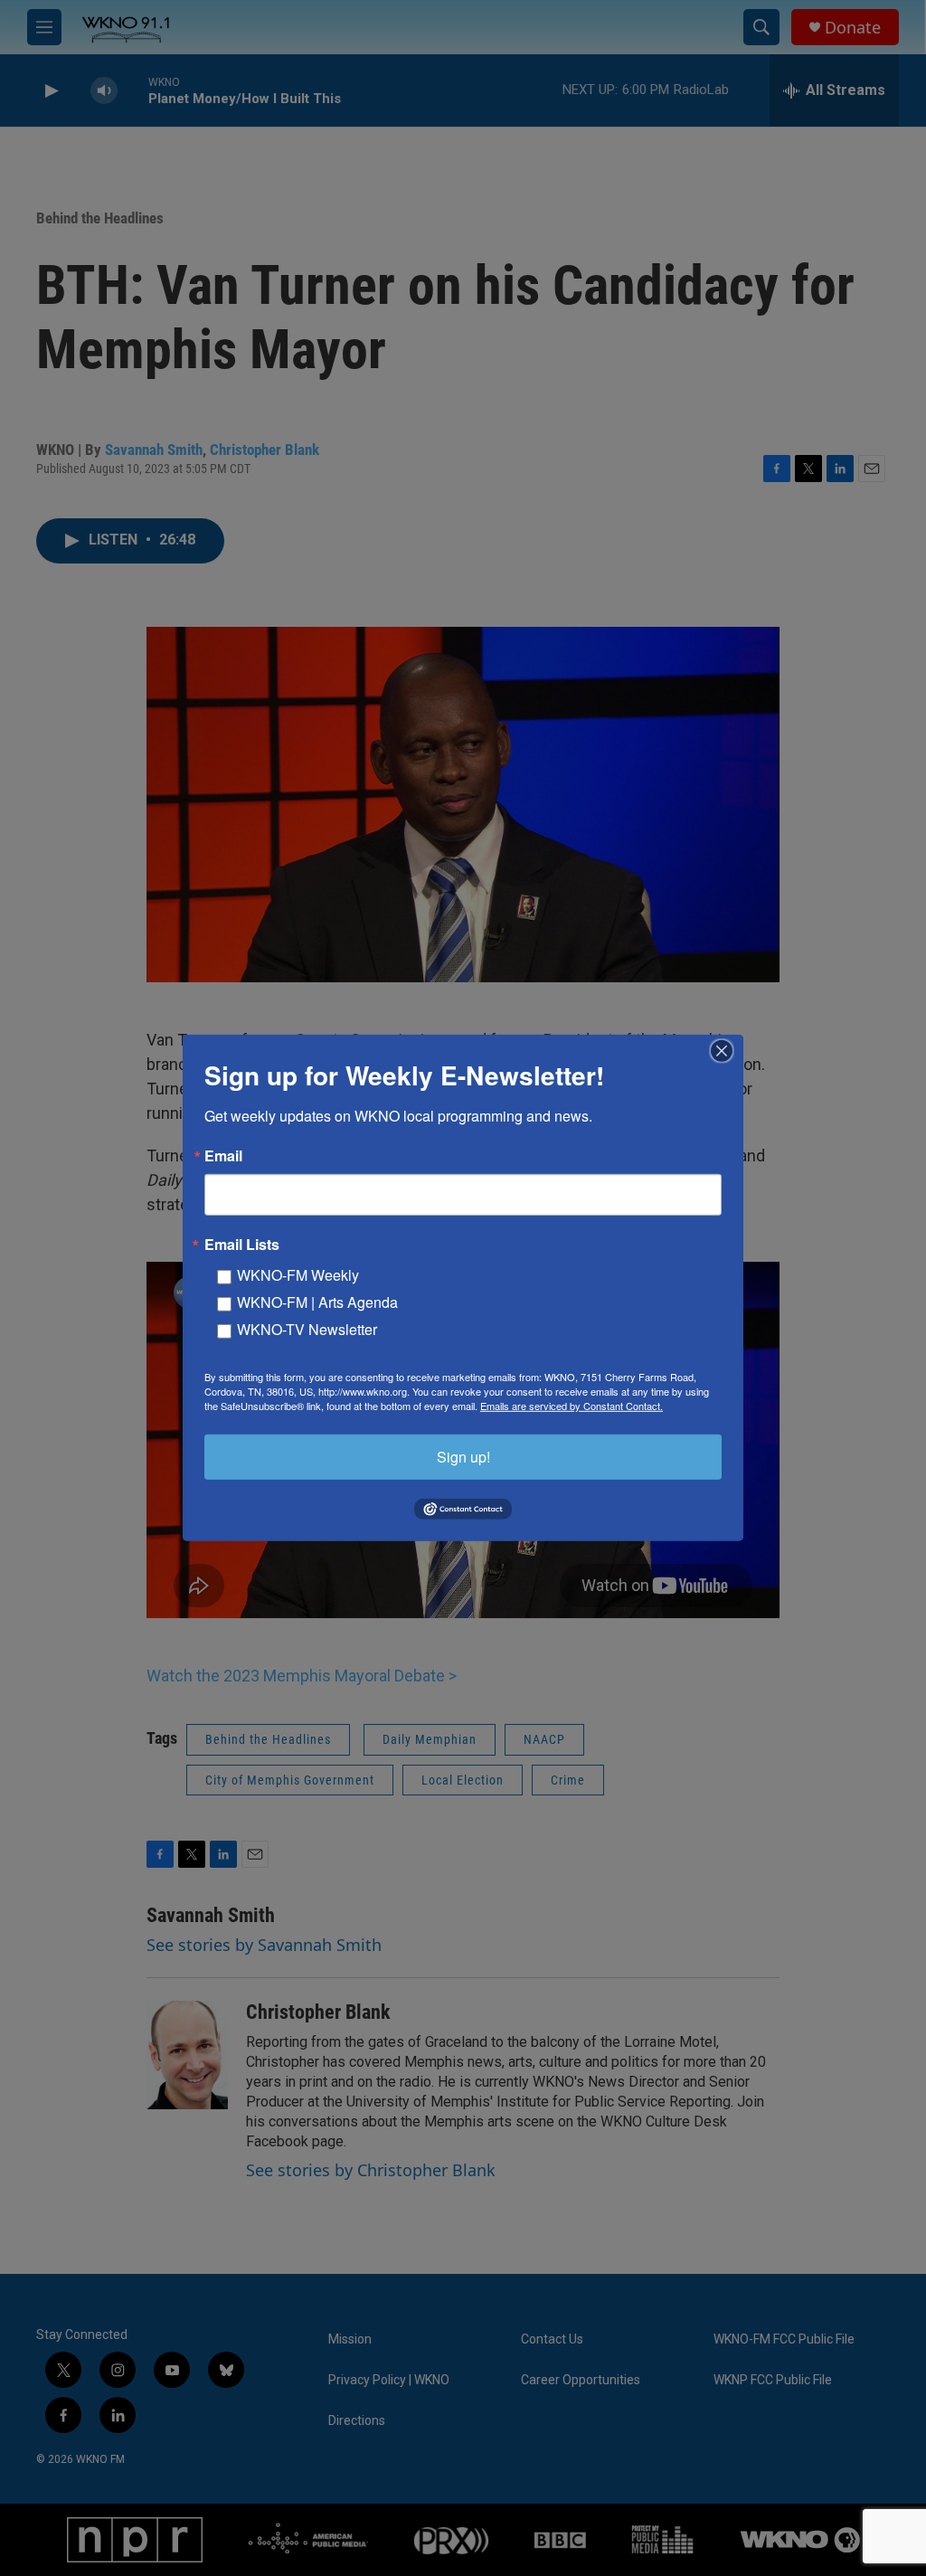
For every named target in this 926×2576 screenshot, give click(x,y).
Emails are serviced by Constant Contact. (572, 1406)
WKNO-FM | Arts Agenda (317, 1302)
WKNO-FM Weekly (298, 1275)
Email (223, 1156)
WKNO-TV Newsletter (307, 1329)
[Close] (727, 1051)
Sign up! (463, 1457)
